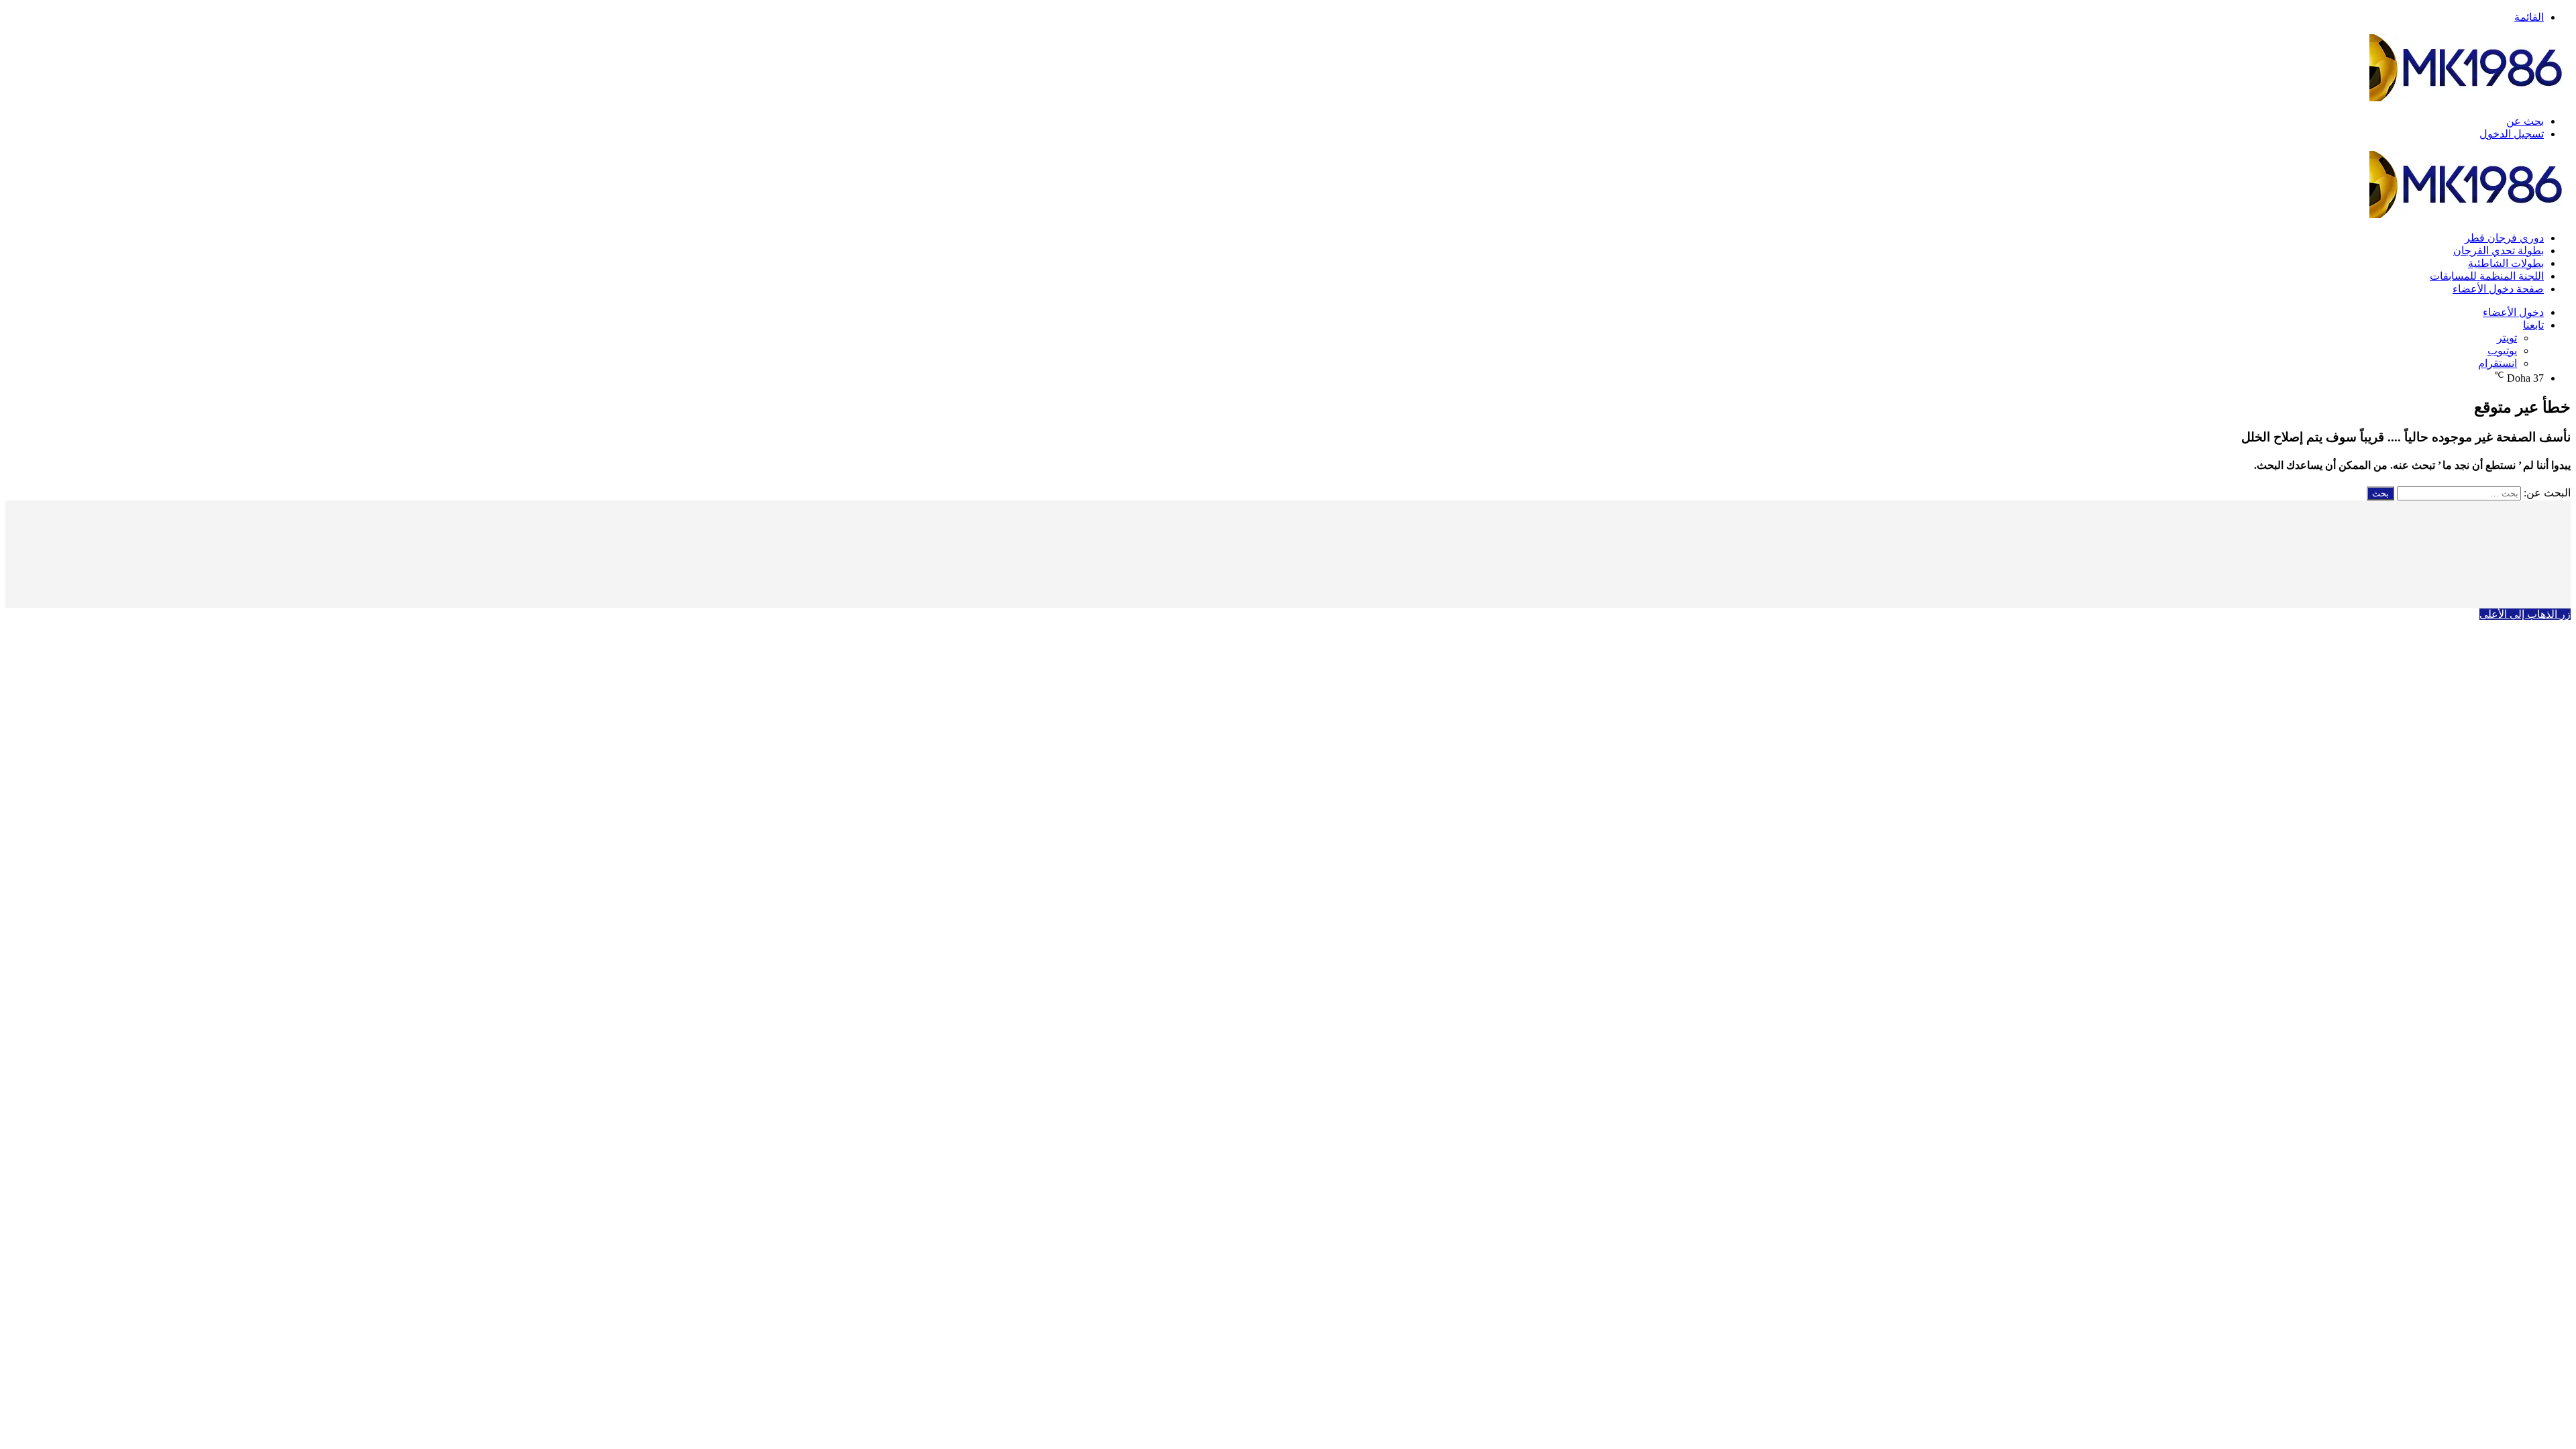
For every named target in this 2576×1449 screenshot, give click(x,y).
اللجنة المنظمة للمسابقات (2487, 276)
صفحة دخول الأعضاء (2498, 289)
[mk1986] (2470, 98)
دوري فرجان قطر (2504, 238)
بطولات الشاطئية (2506, 263)
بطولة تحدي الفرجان (2499, 251)
